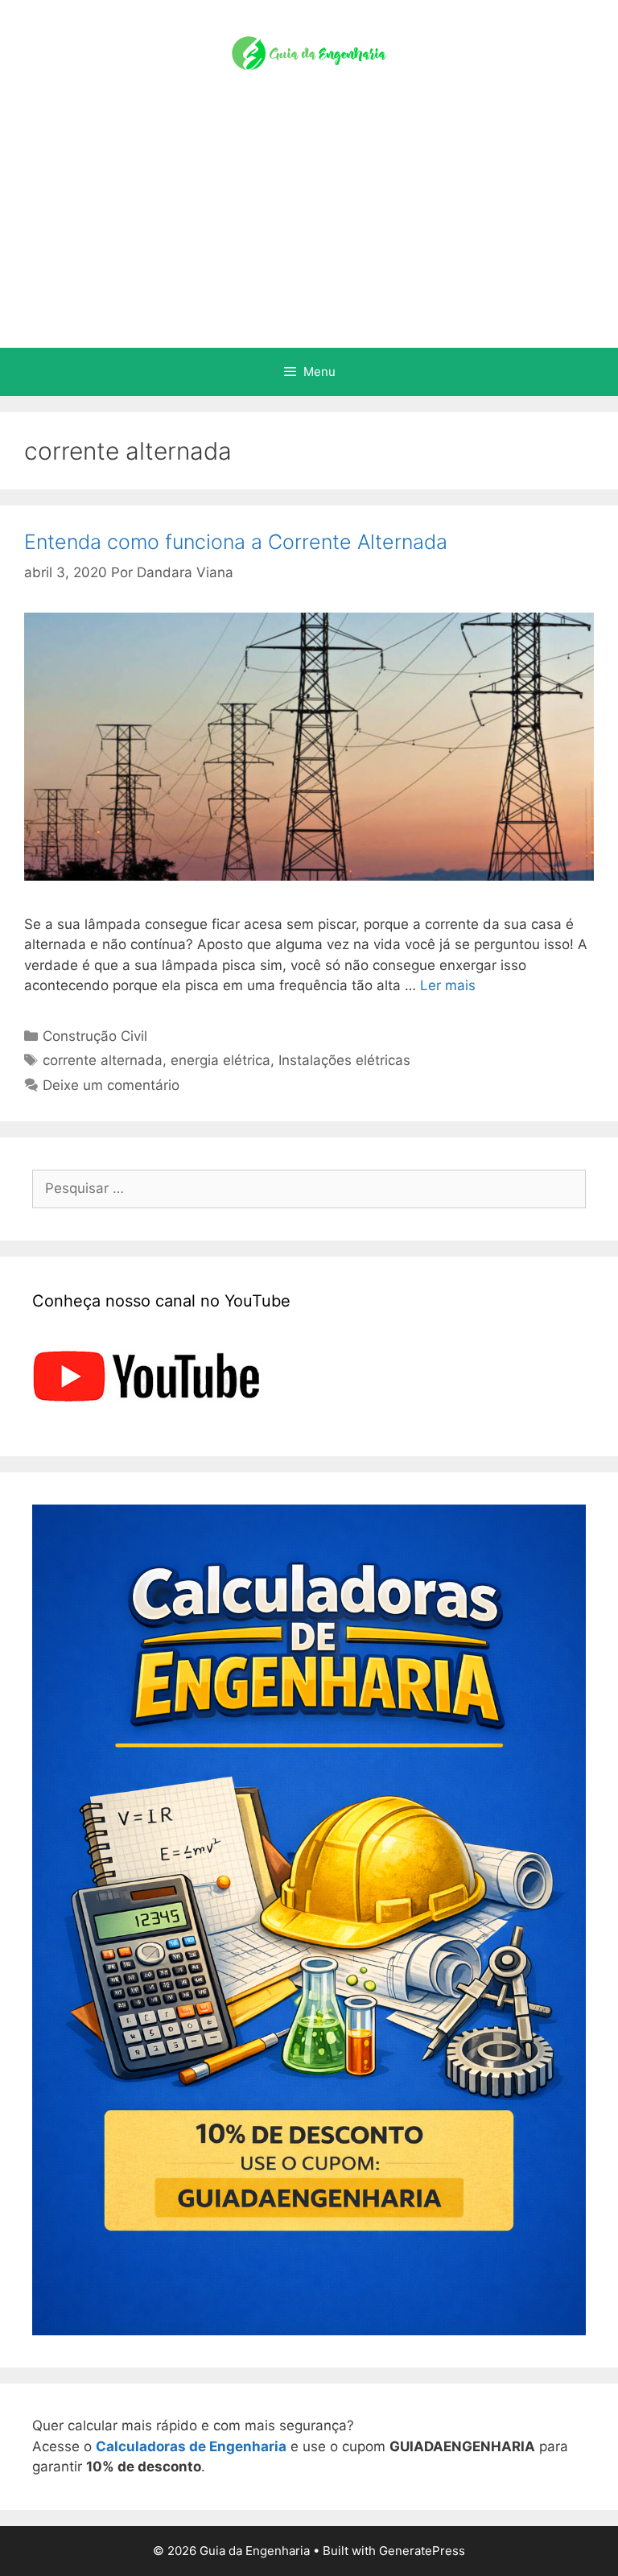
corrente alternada (103, 1060)
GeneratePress (422, 2551)
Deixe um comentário (111, 1085)
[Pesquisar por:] (309, 1188)
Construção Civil (95, 1036)
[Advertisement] (309, 227)
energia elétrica (220, 1060)
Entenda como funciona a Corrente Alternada (236, 542)
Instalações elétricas (344, 1060)
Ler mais (448, 985)
